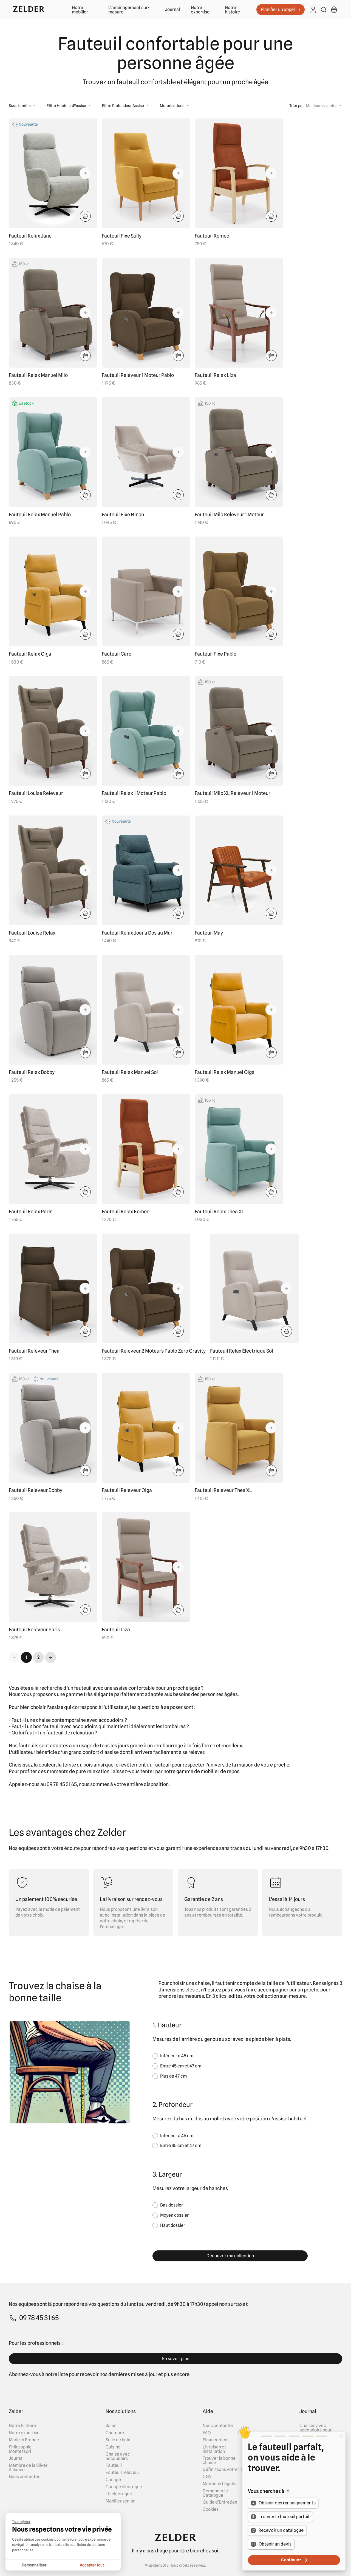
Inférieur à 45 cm (177, 2056)
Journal (172, 10)
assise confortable (134, 1688)
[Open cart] (334, 10)
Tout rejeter (21, 2522)
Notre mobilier (80, 10)
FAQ (207, 2433)
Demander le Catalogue (215, 2493)
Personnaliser (34, 2565)
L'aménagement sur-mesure (129, 10)
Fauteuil (114, 2465)
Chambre (115, 2433)
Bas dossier (172, 2205)
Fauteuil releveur (122, 2473)
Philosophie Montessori (20, 2449)
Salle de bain (118, 2440)
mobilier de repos (220, 1771)
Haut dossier (173, 2225)
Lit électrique (119, 2494)
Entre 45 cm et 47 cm (181, 2066)
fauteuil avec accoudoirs (70, 1726)
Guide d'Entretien (220, 2502)
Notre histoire (232, 10)
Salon (111, 2426)
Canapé (113, 2480)
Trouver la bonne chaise (219, 2461)
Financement (216, 2440)
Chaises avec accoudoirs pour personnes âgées (316, 2430)
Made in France (24, 2440)
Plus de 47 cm (173, 2076)
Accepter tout (92, 2565)
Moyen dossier (174, 2215)
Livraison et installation (214, 2449)
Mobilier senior (120, 2501)
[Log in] (313, 10)
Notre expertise (200, 10)
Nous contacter (24, 2477)
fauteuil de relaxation (70, 1733)
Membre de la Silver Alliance (28, 2468)
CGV (207, 2477)
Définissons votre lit (222, 2470)
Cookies (211, 2509)
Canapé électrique (124, 2487)
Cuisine (113, 2447)
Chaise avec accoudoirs (118, 2456)
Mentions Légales (220, 2484)
